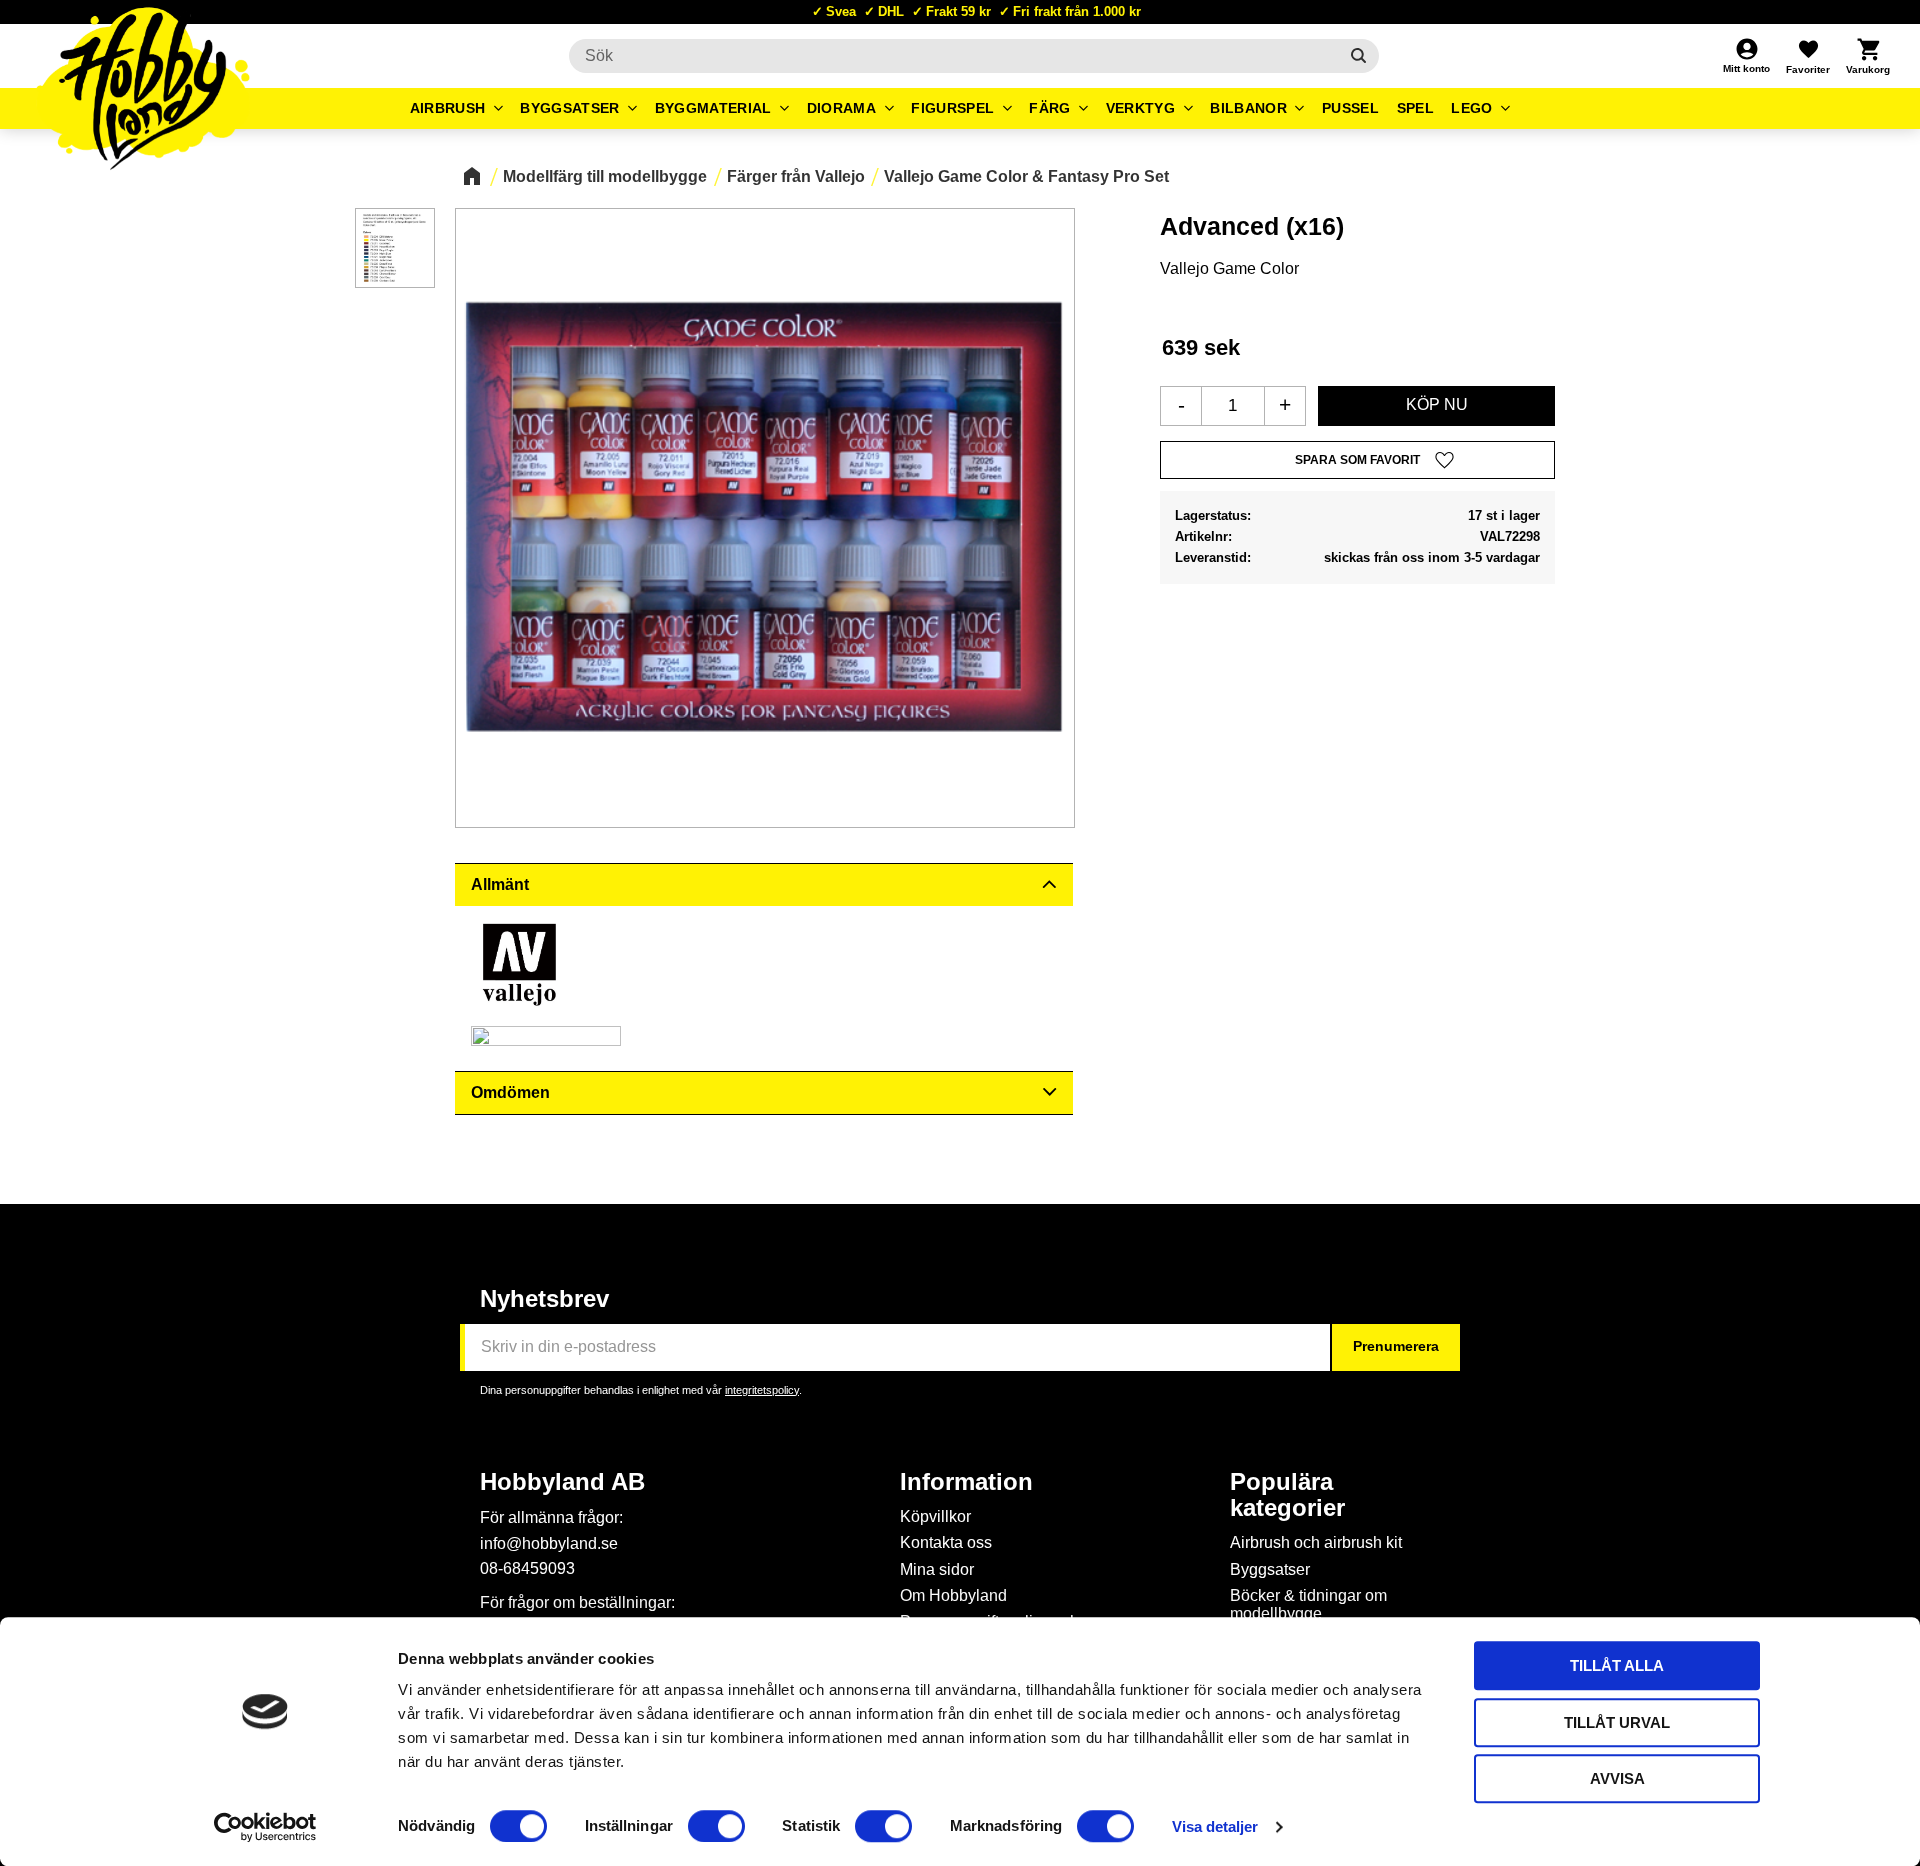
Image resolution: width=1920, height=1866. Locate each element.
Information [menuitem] (966, 1482)
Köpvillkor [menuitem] (935, 1516)
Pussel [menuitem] (1350, 108)
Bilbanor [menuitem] (1248, 108)
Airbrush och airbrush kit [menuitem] (1316, 1542)
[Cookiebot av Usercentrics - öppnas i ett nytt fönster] (265, 1827)
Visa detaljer (1215, 1826)
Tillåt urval (1617, 1722)
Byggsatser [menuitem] (569, 108)
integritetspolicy (762, 1390)
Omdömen (510, 1092)
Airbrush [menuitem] (448, 108)
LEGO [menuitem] (1471, 108)
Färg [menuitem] (1049, 108)
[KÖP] (1436, 406)
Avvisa (1617, 1778)
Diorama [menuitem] (841, 108)
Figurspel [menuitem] (952, 108)
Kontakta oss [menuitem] (946, 1542)
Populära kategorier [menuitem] (1287, 1495)
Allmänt (500, 884)
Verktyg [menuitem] (1140, 108)
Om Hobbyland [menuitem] (953, 1595)
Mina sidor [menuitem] (937, 1569)
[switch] (716, 1826)
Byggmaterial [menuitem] (713, 108)
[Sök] (1358, 56)
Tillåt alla (1617, 1665)
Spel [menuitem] (1415, 108)
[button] (1808, 56)
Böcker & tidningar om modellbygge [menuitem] (1308, 1604)
